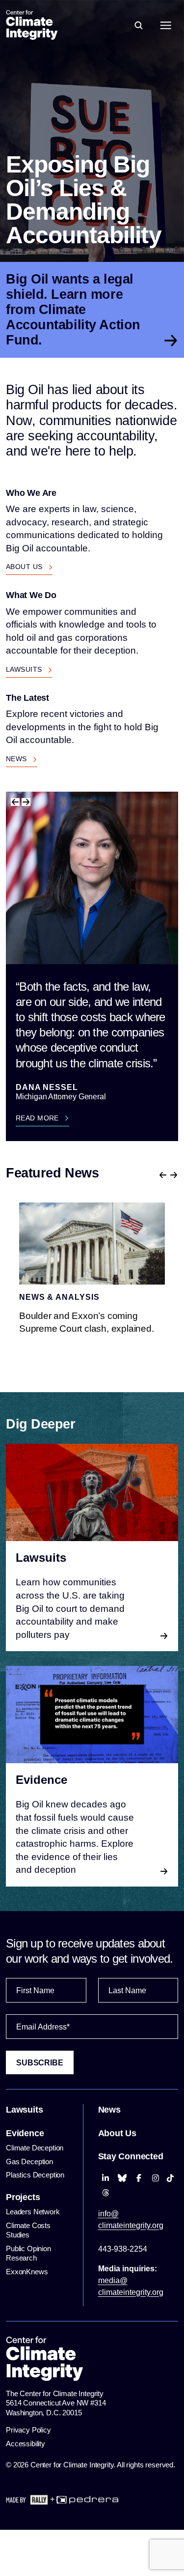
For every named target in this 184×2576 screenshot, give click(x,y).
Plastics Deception (35, 2175)
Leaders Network (33, 2212)
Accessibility (26, 2444)
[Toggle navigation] (166, 25)
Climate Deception (35, 2148)
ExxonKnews (28, 2272)
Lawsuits (25, 669)
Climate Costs (28, 2230)
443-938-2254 (123, 2249)
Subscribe (40, 2063)
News (17, 759)
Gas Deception (29, 2161)
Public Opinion (28, 2253)
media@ (131, 2286)
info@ (131, 2219)
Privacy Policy (28, 2430)
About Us (25, 567)
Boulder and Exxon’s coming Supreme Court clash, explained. (87, 1322)
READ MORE (38, 1118)
